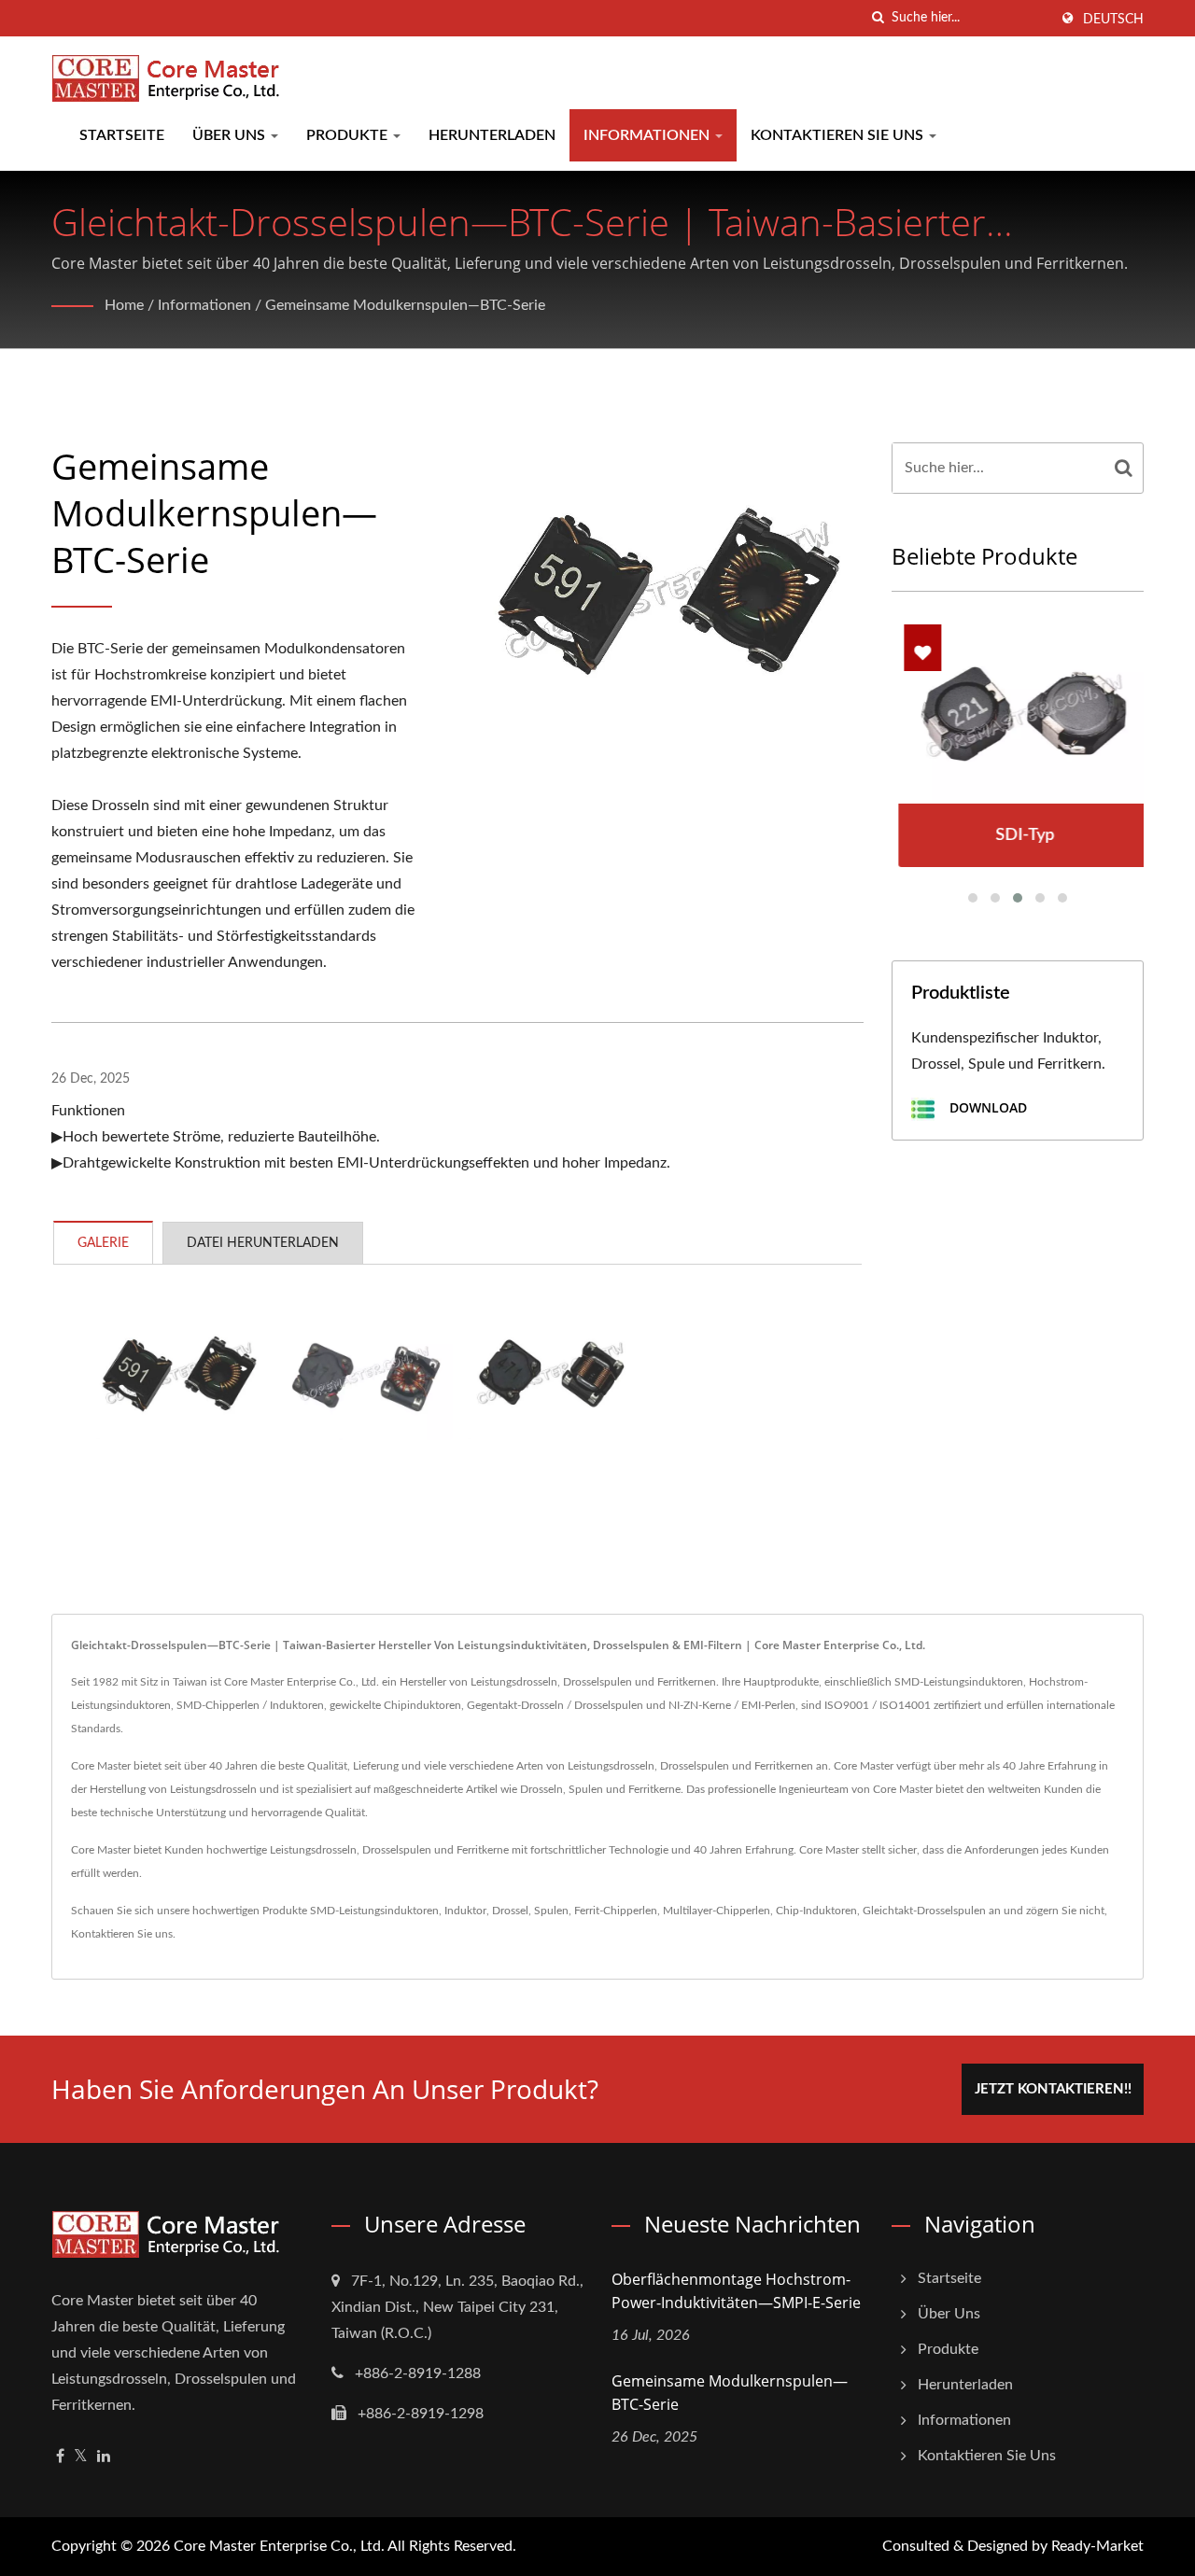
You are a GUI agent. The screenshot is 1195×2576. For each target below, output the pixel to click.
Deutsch (1113, 20)
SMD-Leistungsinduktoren (374, 1911)
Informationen (648, 135)
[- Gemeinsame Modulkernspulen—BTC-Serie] (179, 1373)
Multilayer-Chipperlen (717, 1911)
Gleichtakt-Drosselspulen (924, 1911)
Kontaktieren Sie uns (839, 135)
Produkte (349, 135)
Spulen (551, 1911)
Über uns (231, 135)
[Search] (1124, 468)
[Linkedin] (104, 2457)
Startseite (122, 135)
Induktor (465, 1911)
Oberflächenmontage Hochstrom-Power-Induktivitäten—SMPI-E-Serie (736, 2291)
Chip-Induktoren (816, 1911)
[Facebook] (60, 2457)
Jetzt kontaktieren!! (1053, 2089)
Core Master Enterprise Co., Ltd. (279, 2546)
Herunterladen (492, 135)
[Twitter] (81, 2457)
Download (986, 1108)
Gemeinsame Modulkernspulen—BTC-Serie (405, 305)
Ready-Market (1097, 2546)
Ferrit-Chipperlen (616, 1911)
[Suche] (878, 18)
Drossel (510, 1911)
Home (124, 305)
